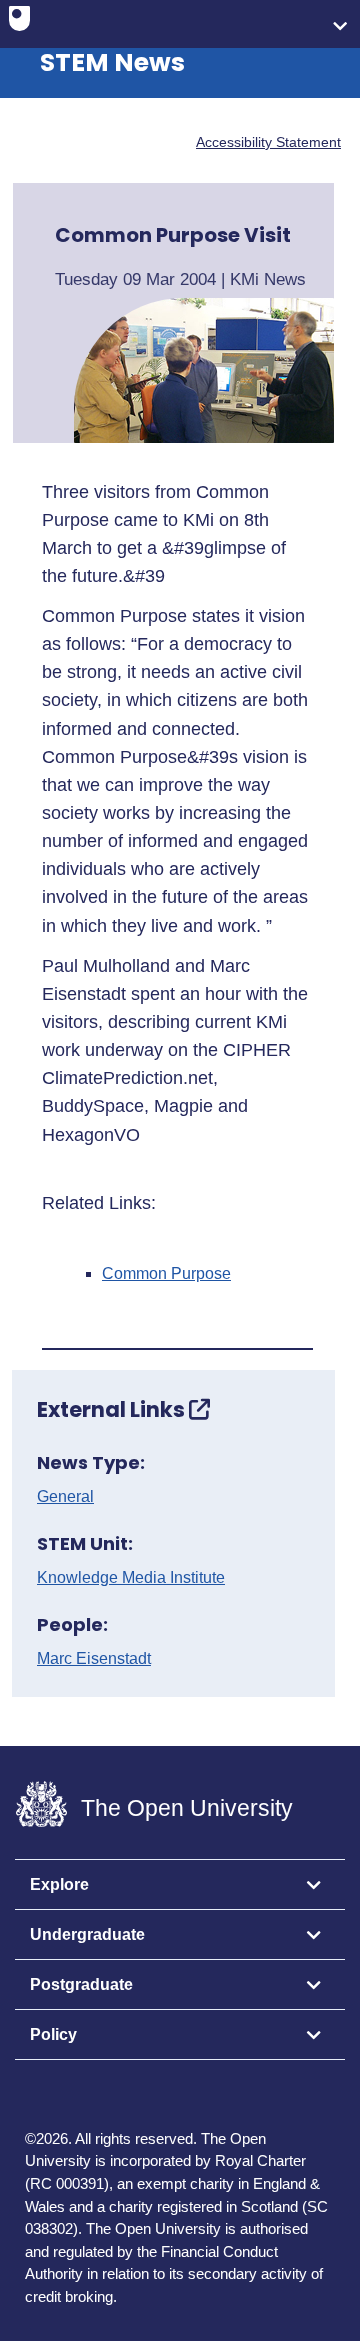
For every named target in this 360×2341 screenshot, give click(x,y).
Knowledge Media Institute (131, 1578)
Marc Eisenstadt (94, 1659)
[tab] (180, 1885)
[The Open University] (19, 23)
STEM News (112, 62)
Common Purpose (166, 1274)
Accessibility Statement (268, 142)
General (65, 1497)
